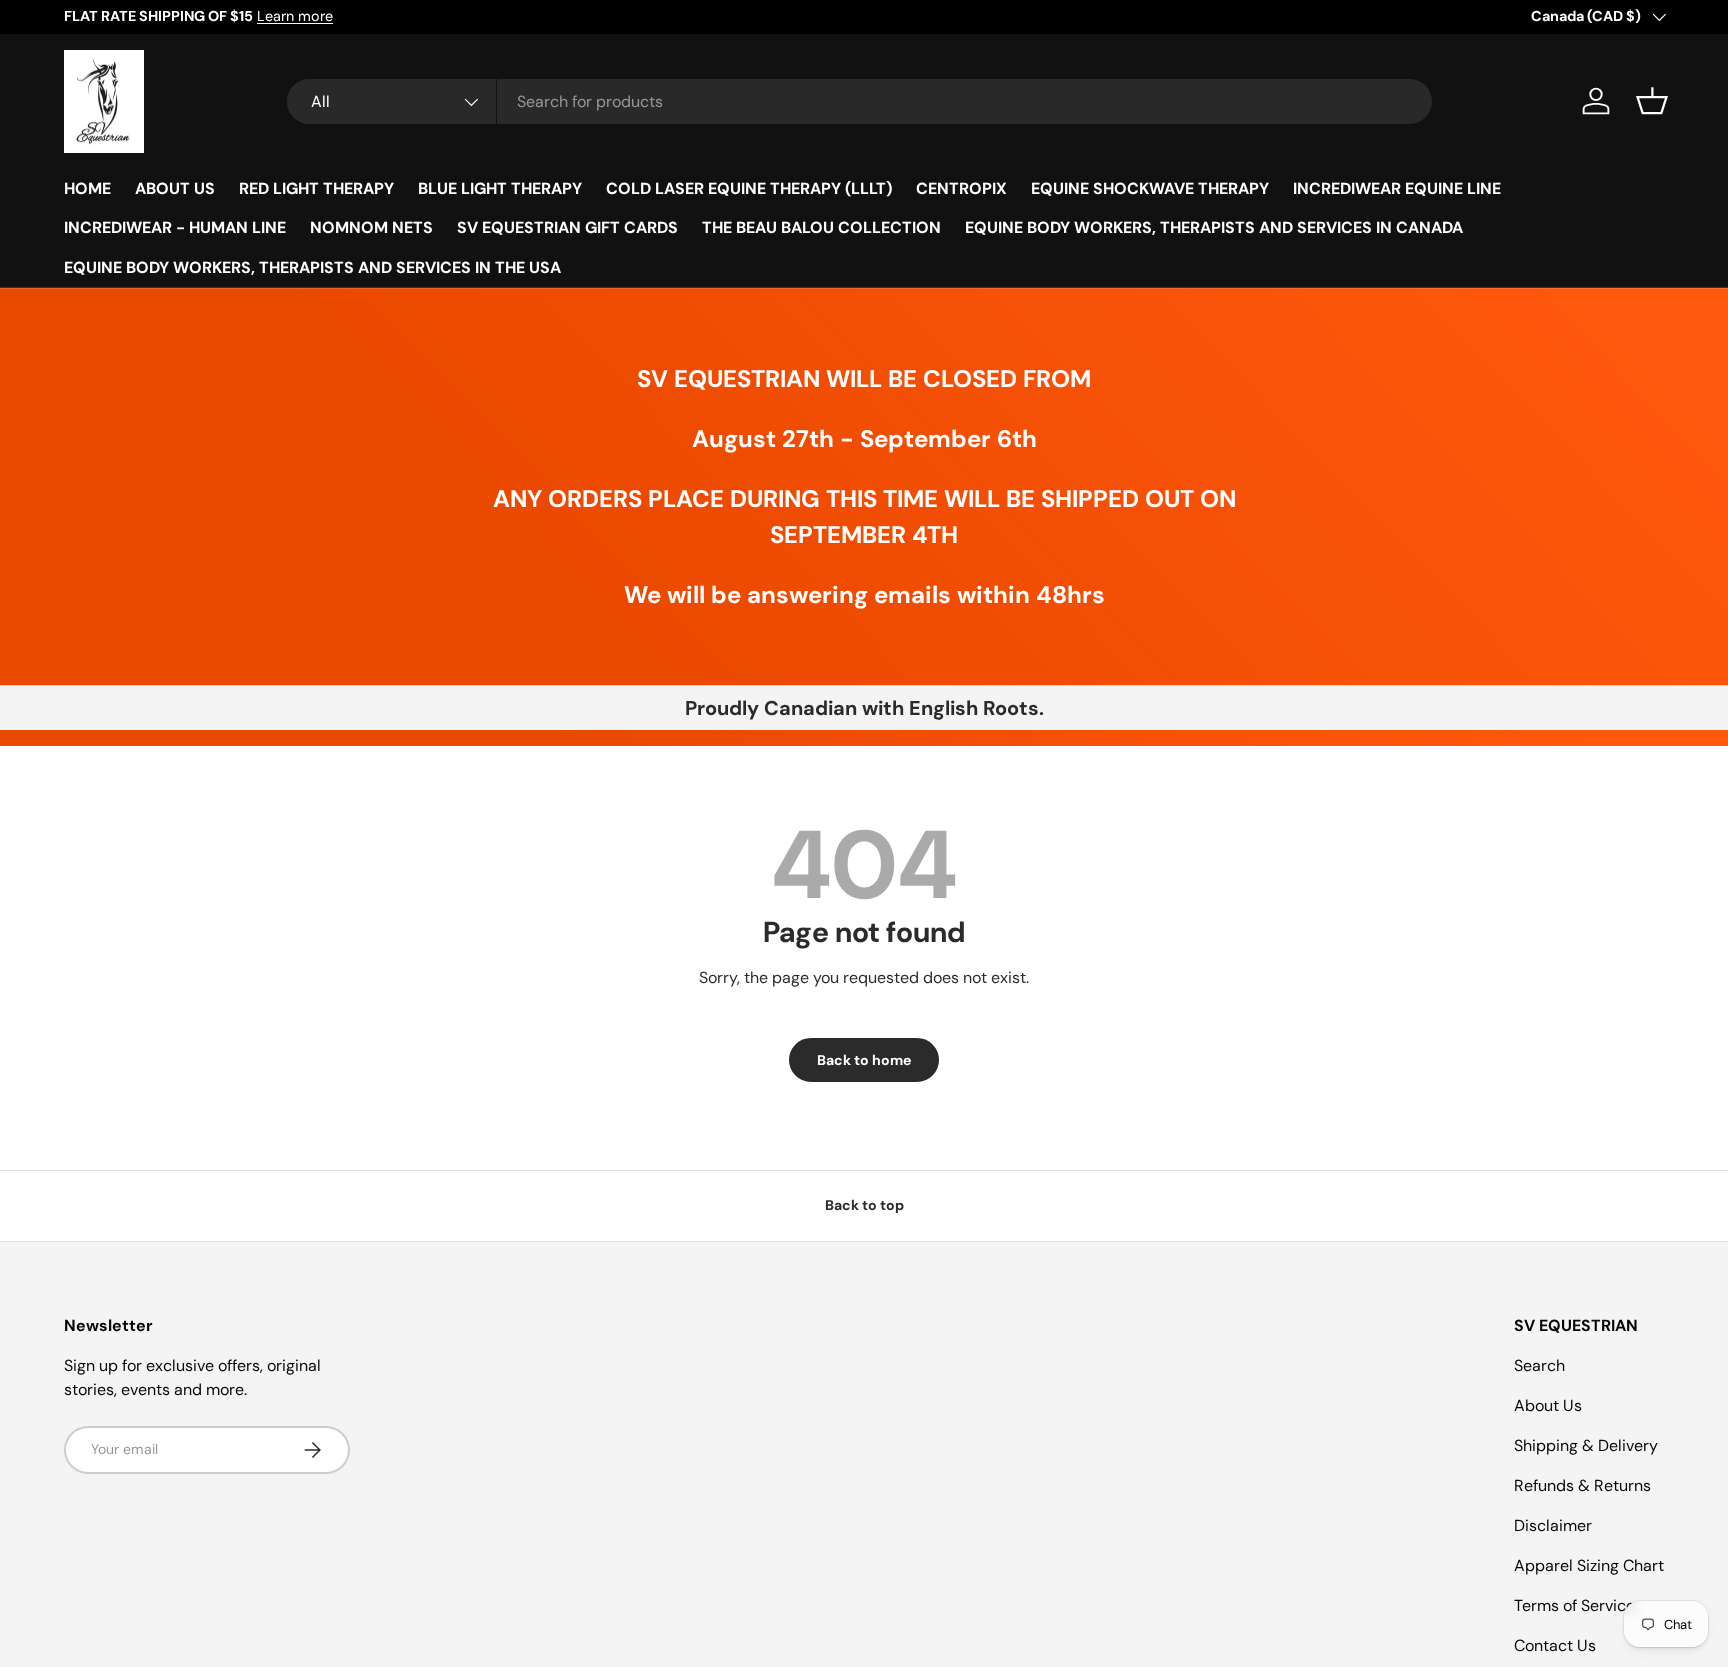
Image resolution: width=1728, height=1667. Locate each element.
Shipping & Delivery (1586, 1445)
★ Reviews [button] (1707, 855)
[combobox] (859, 101)
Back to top (864, 1205)
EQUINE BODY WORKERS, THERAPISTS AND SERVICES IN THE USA (312, 267)
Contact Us (1555, 1645)
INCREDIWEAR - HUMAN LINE (175, 227)
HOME (87, 188)
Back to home (864, 1060)
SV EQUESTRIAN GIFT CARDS (567, 227)
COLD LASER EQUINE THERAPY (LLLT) (749, 188)
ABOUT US (175, 188)
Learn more (295, 16)
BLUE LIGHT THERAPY (500, 188)
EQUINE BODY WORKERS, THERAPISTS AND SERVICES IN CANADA (1214, 227)
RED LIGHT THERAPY (316, 188)
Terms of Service (1574, 1605)
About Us (1548, 1405)
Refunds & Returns (1582, 1485)
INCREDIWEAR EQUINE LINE (1397, 188)
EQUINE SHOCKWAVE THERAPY (1150, 188)
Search (1539, 1365)
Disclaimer (1553, 1525)
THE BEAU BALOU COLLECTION (821, 227)
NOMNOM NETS (371, 227)
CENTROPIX (961, 188)
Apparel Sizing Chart (1589, 1565)
